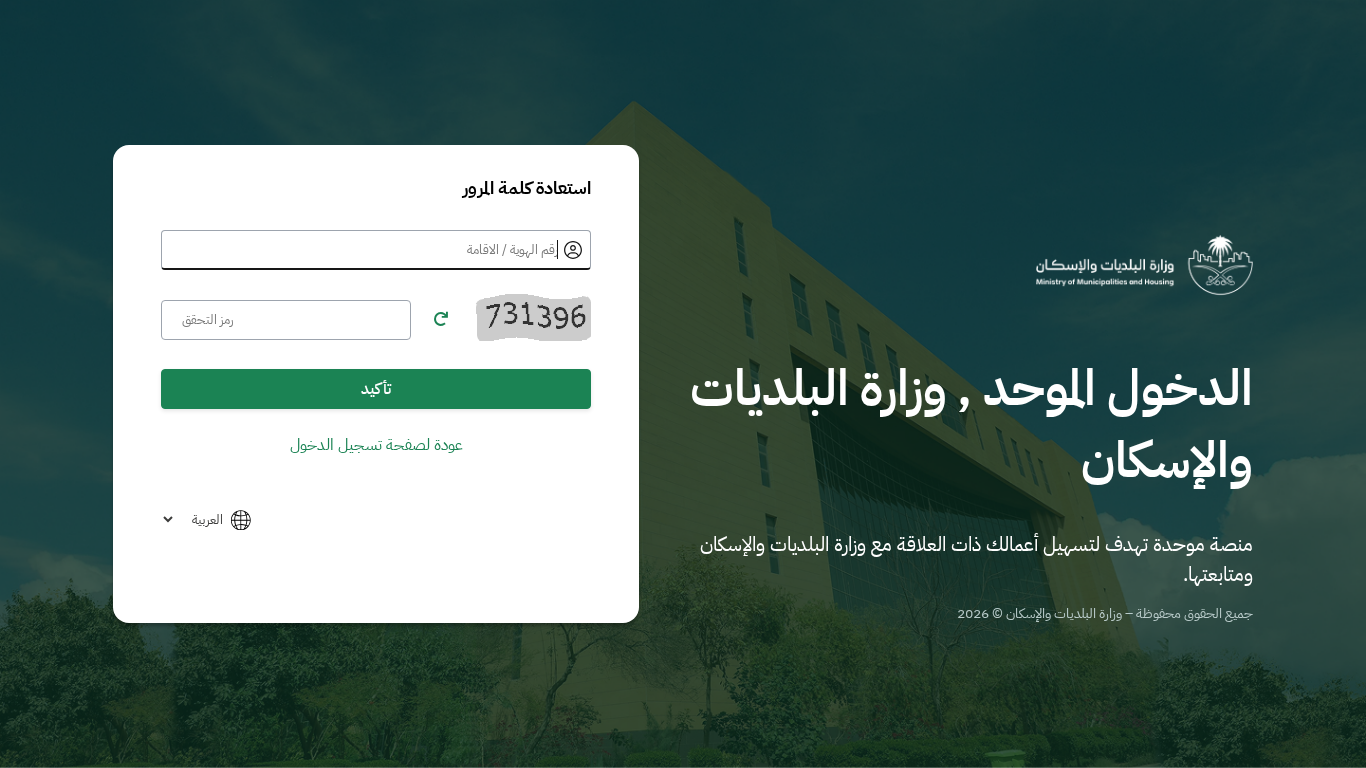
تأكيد (376, 389)
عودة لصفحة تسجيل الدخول (376, 445)
